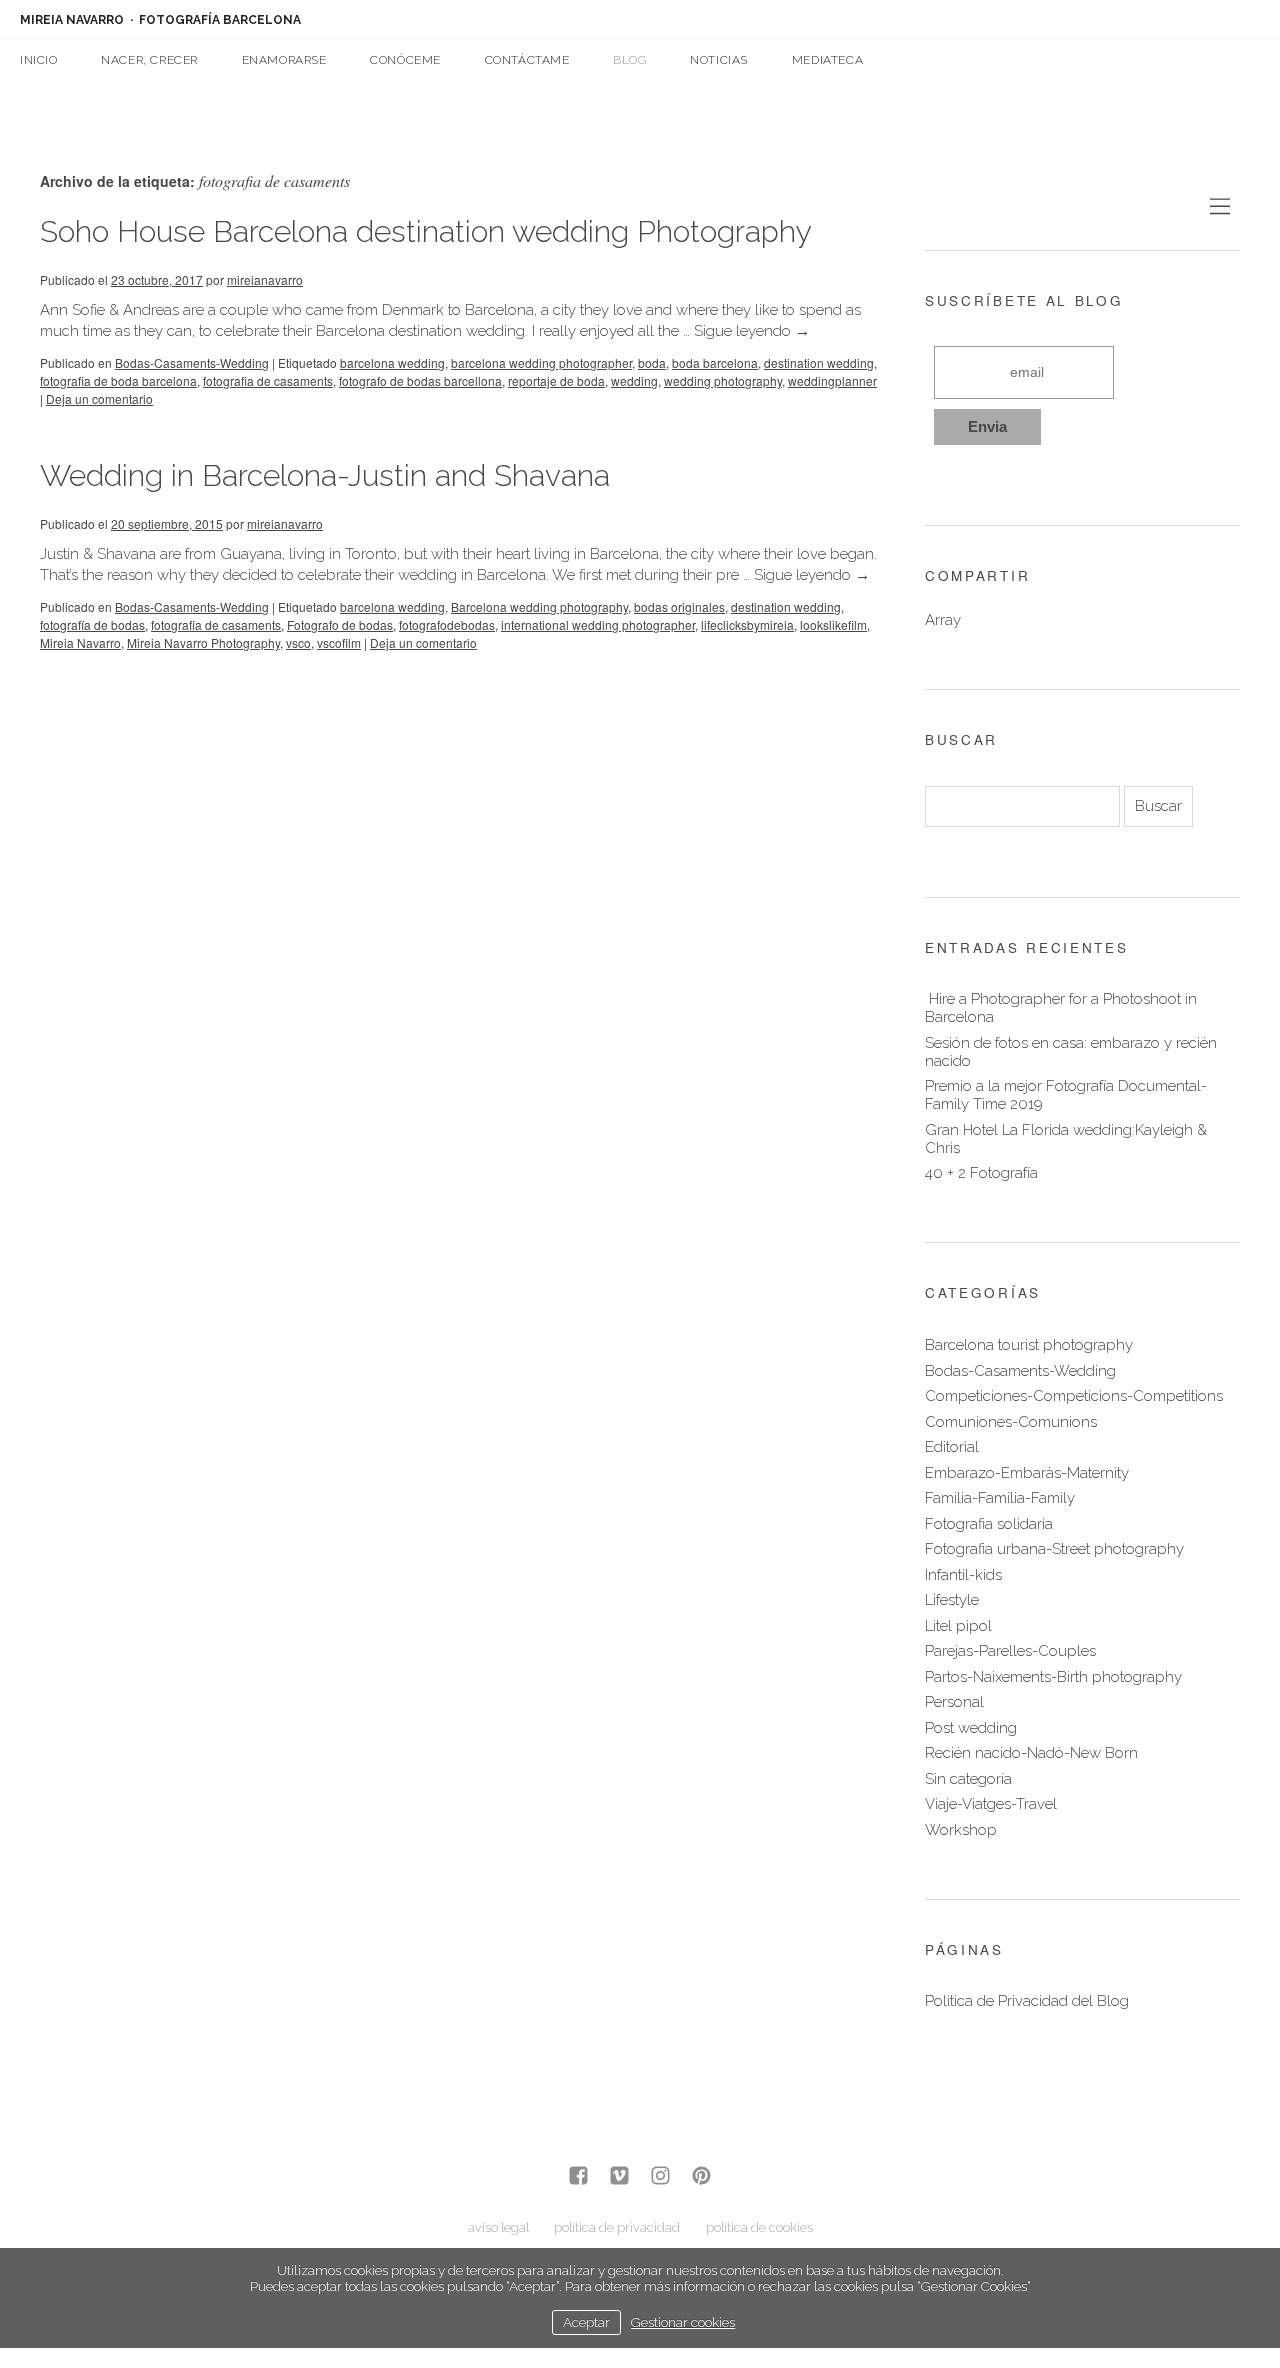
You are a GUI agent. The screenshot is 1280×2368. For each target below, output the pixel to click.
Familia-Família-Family (1000, 1498)
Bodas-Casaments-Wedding (192, 362)
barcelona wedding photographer (541, 362)
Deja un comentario (99, 398)
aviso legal (498, 2227)
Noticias (719, 60)
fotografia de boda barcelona (118, 380)
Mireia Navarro (80, 642)
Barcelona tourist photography (1029, 1345)
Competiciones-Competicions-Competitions (1074, 1396)
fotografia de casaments (268, 380)
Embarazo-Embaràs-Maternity (1027, 1473)
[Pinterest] (701, 2177)
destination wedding (819, 362)
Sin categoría (968, 1779)
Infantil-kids (963, 1575)
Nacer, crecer (149, 60)
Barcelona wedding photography (539, 606)
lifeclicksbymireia (747, 624)
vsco (298, 642)
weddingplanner (832, 380)
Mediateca (827, 60)
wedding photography (723, 380)
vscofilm (339, 642)
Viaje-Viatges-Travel (991, 1804)
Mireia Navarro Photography (203, 642)
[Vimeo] (619, 2177)
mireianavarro (265, 279)
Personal (954, 1702)
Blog (629, 60)
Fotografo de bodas (340, 624)
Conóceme (405, 60)
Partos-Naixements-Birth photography (1053, 1677)
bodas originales (679, 606)
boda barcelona (715, 362)
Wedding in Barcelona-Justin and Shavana (325, 475)
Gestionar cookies (683, 2322)
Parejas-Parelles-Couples (1010, 1651)
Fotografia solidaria (989, 1524)
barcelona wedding (392, 362)
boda (652, 362)
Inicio (39, 60)
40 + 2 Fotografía (981, 1173)
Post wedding (971, 1728)
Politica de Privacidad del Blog (1027, 2001)
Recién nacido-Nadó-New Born (1031, 1753)
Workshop (961, 1830)
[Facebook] (578, 2177)
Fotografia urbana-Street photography (1054, 1549)
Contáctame (527, 60)
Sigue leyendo (752, 331)
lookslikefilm (833, 624)
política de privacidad (617, 2227)
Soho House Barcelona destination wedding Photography (426, 231)
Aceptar (586, 2322)
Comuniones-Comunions (1011, 1422)
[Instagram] (660, 2177)
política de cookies (759, 2227)
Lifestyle (952, 1600)
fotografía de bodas (92, 624)
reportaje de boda (556, 380)
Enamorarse (284, 60)
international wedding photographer (598, 624)
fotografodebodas (447, 624)
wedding (634, 380)
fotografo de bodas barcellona (420, 380)
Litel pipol (958, 1626)
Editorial (952, 1447)
